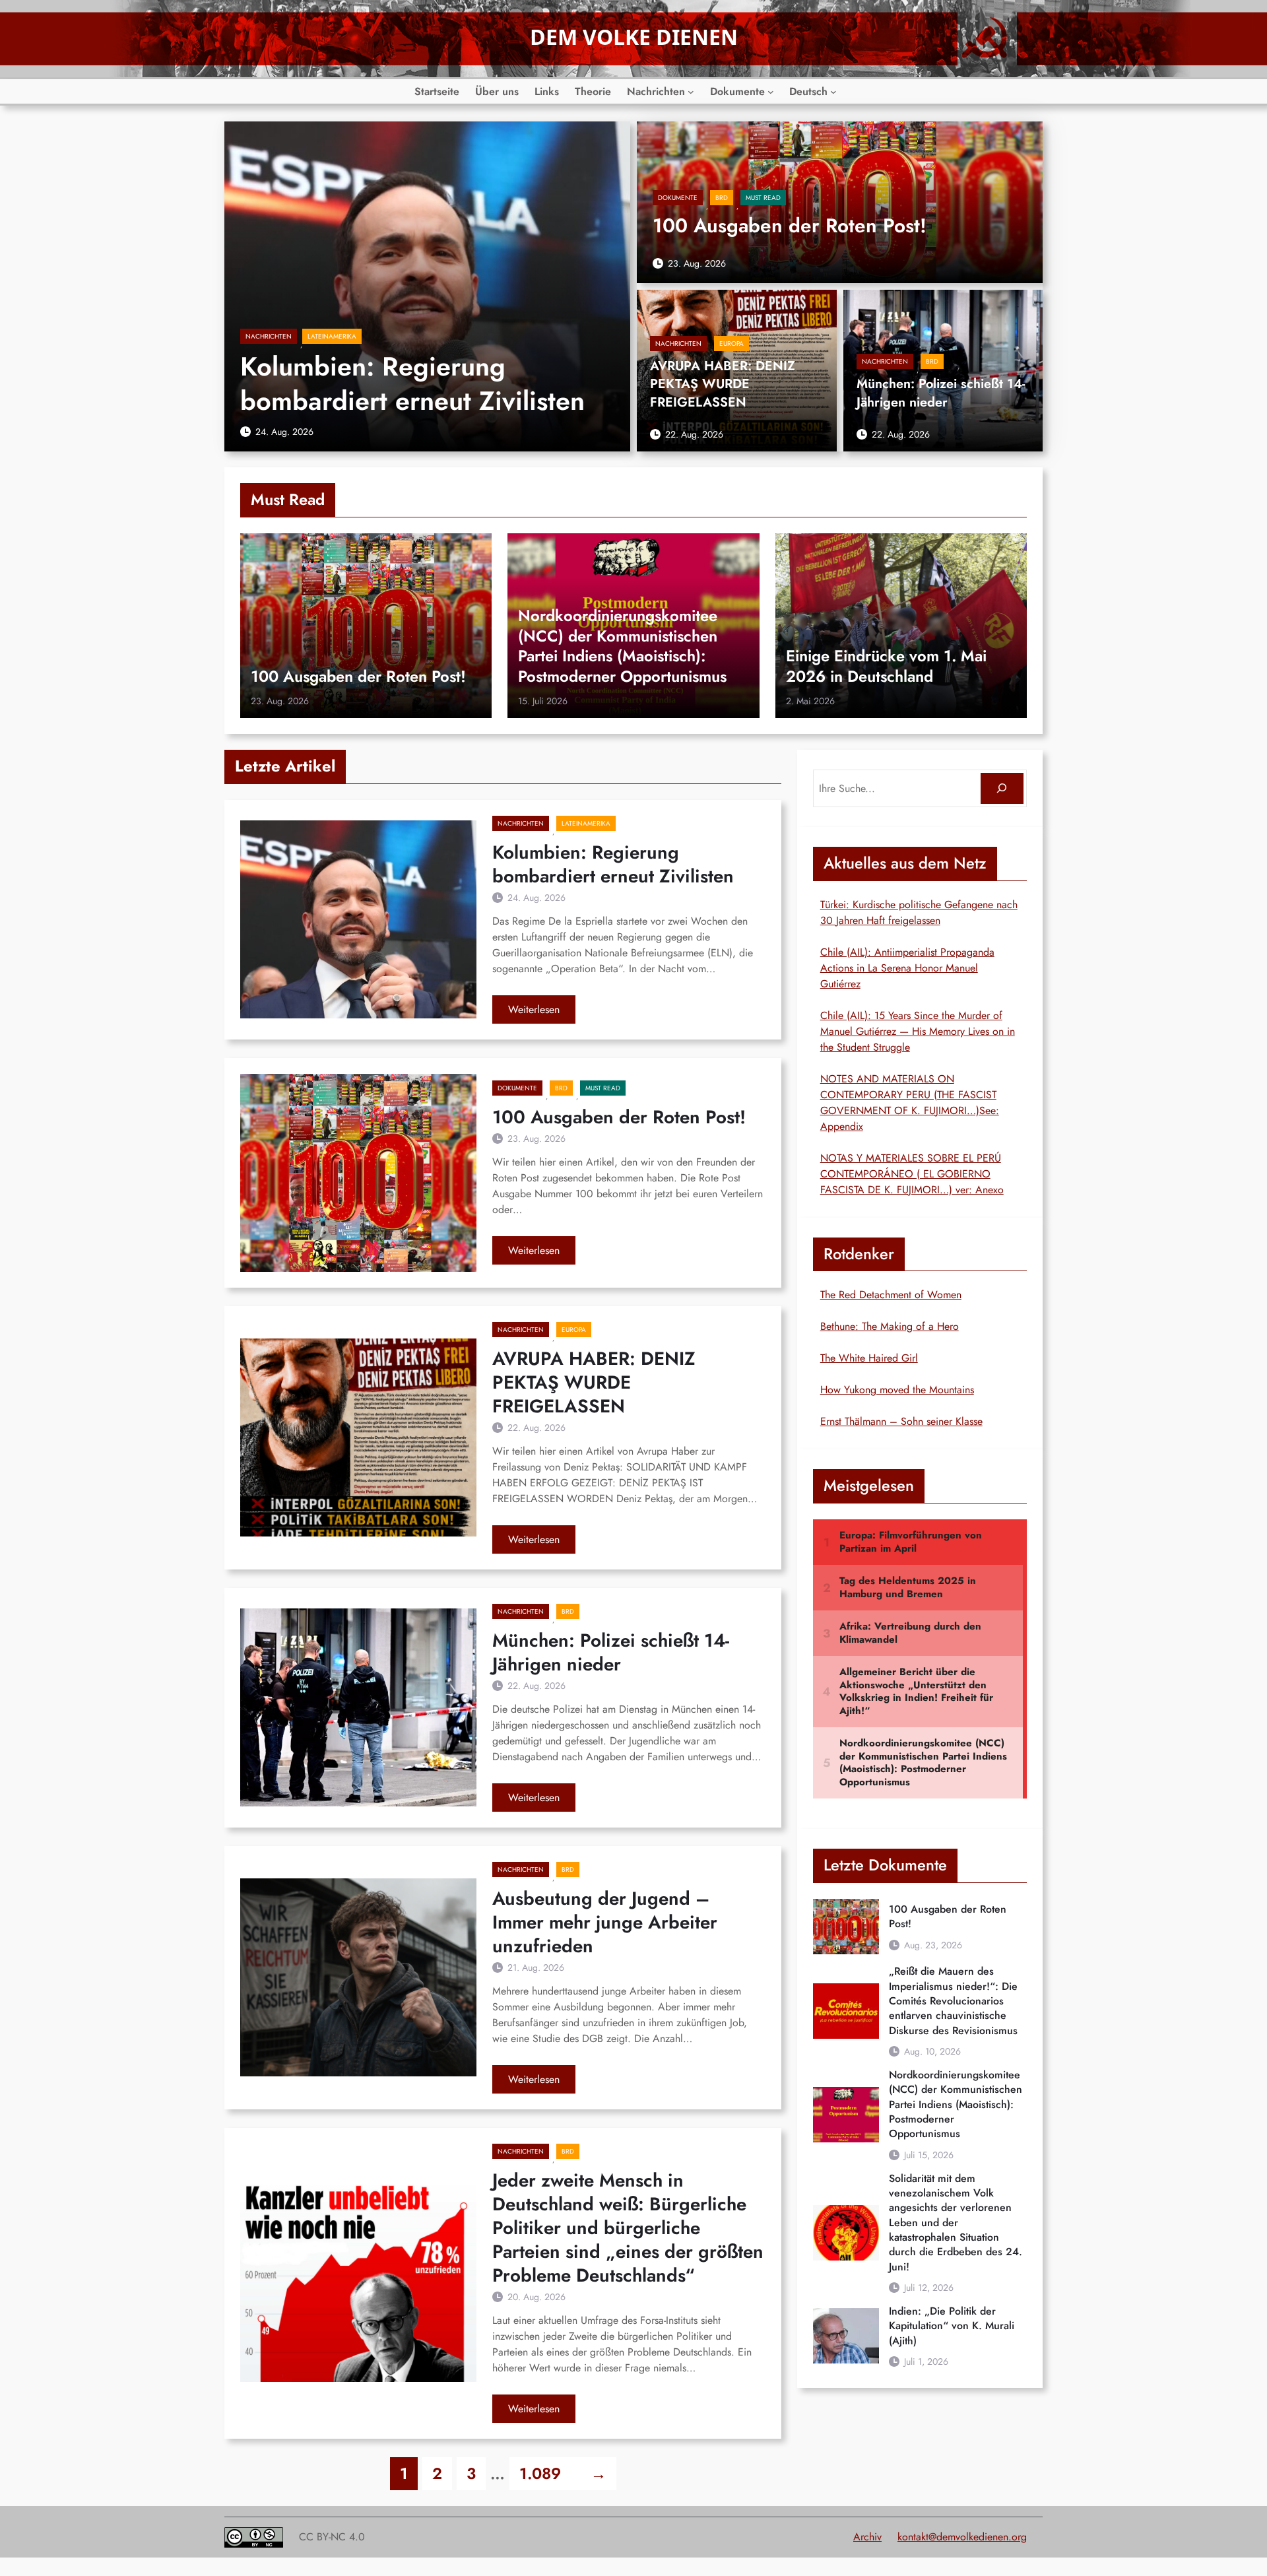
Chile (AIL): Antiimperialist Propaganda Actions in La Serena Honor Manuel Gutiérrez (907, 968)
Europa (731, 344)
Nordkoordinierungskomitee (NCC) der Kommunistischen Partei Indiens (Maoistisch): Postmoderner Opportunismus (622, 647)
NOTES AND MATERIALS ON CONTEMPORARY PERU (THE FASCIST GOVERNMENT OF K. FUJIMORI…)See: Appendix (910, 1103)
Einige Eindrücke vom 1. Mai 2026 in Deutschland (886, 667)
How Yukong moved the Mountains (897, 1390)
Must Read (763, 198)
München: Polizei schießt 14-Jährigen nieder (941, 393)
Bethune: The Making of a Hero (890, 1326)
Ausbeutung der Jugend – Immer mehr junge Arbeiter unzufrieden (605, 1922)
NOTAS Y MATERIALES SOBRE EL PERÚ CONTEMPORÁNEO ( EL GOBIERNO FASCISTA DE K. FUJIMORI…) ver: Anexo (912, 1174)
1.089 (540, 2474)
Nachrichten (269, 336)
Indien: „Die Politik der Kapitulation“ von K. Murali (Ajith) (952, 2326)
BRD (722, 198)
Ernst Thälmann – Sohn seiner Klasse (901, 1421)
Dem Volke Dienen (634, 37)
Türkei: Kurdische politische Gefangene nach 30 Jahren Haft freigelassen (919, 912)
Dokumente (678, 198)
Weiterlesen (542, 1012)
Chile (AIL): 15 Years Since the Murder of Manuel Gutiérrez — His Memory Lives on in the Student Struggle (918, 1031)
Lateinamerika (332, 336)
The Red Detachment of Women (891, 1295)
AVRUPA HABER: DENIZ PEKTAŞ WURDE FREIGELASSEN (723, 384)
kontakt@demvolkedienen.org (962, 2537)
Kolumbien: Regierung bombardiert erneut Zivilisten (412, 384)
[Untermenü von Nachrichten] (691, 92)
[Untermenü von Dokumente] (771, 92)
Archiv (867, 2537)
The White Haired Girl (869, 1358)
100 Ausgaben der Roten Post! (790, 225)
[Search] (1002, 788)
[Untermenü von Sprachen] (833, 92)
